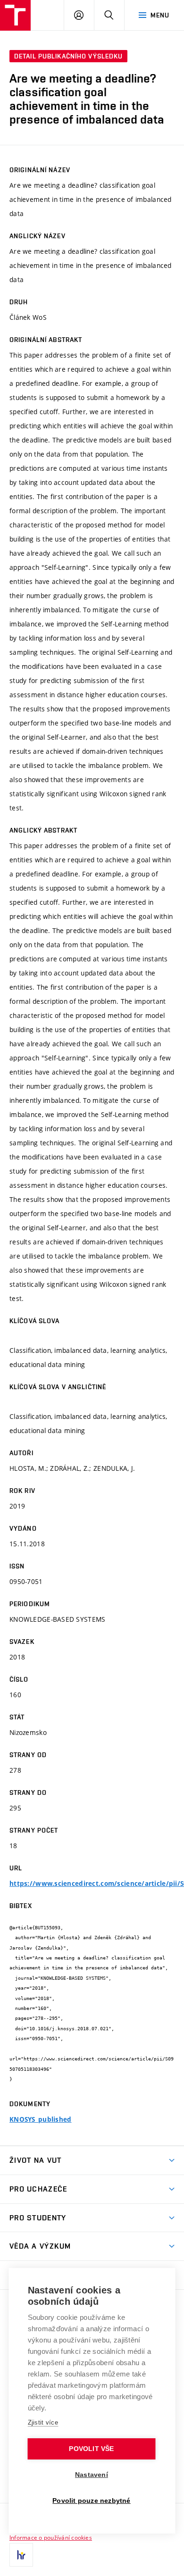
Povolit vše (91, 2449)
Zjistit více (43, 2422)
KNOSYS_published (40, 2119)
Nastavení (92, 2475)
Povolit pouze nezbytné (91, 2501)
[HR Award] (21, 2555)
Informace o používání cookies (51, 2537)
